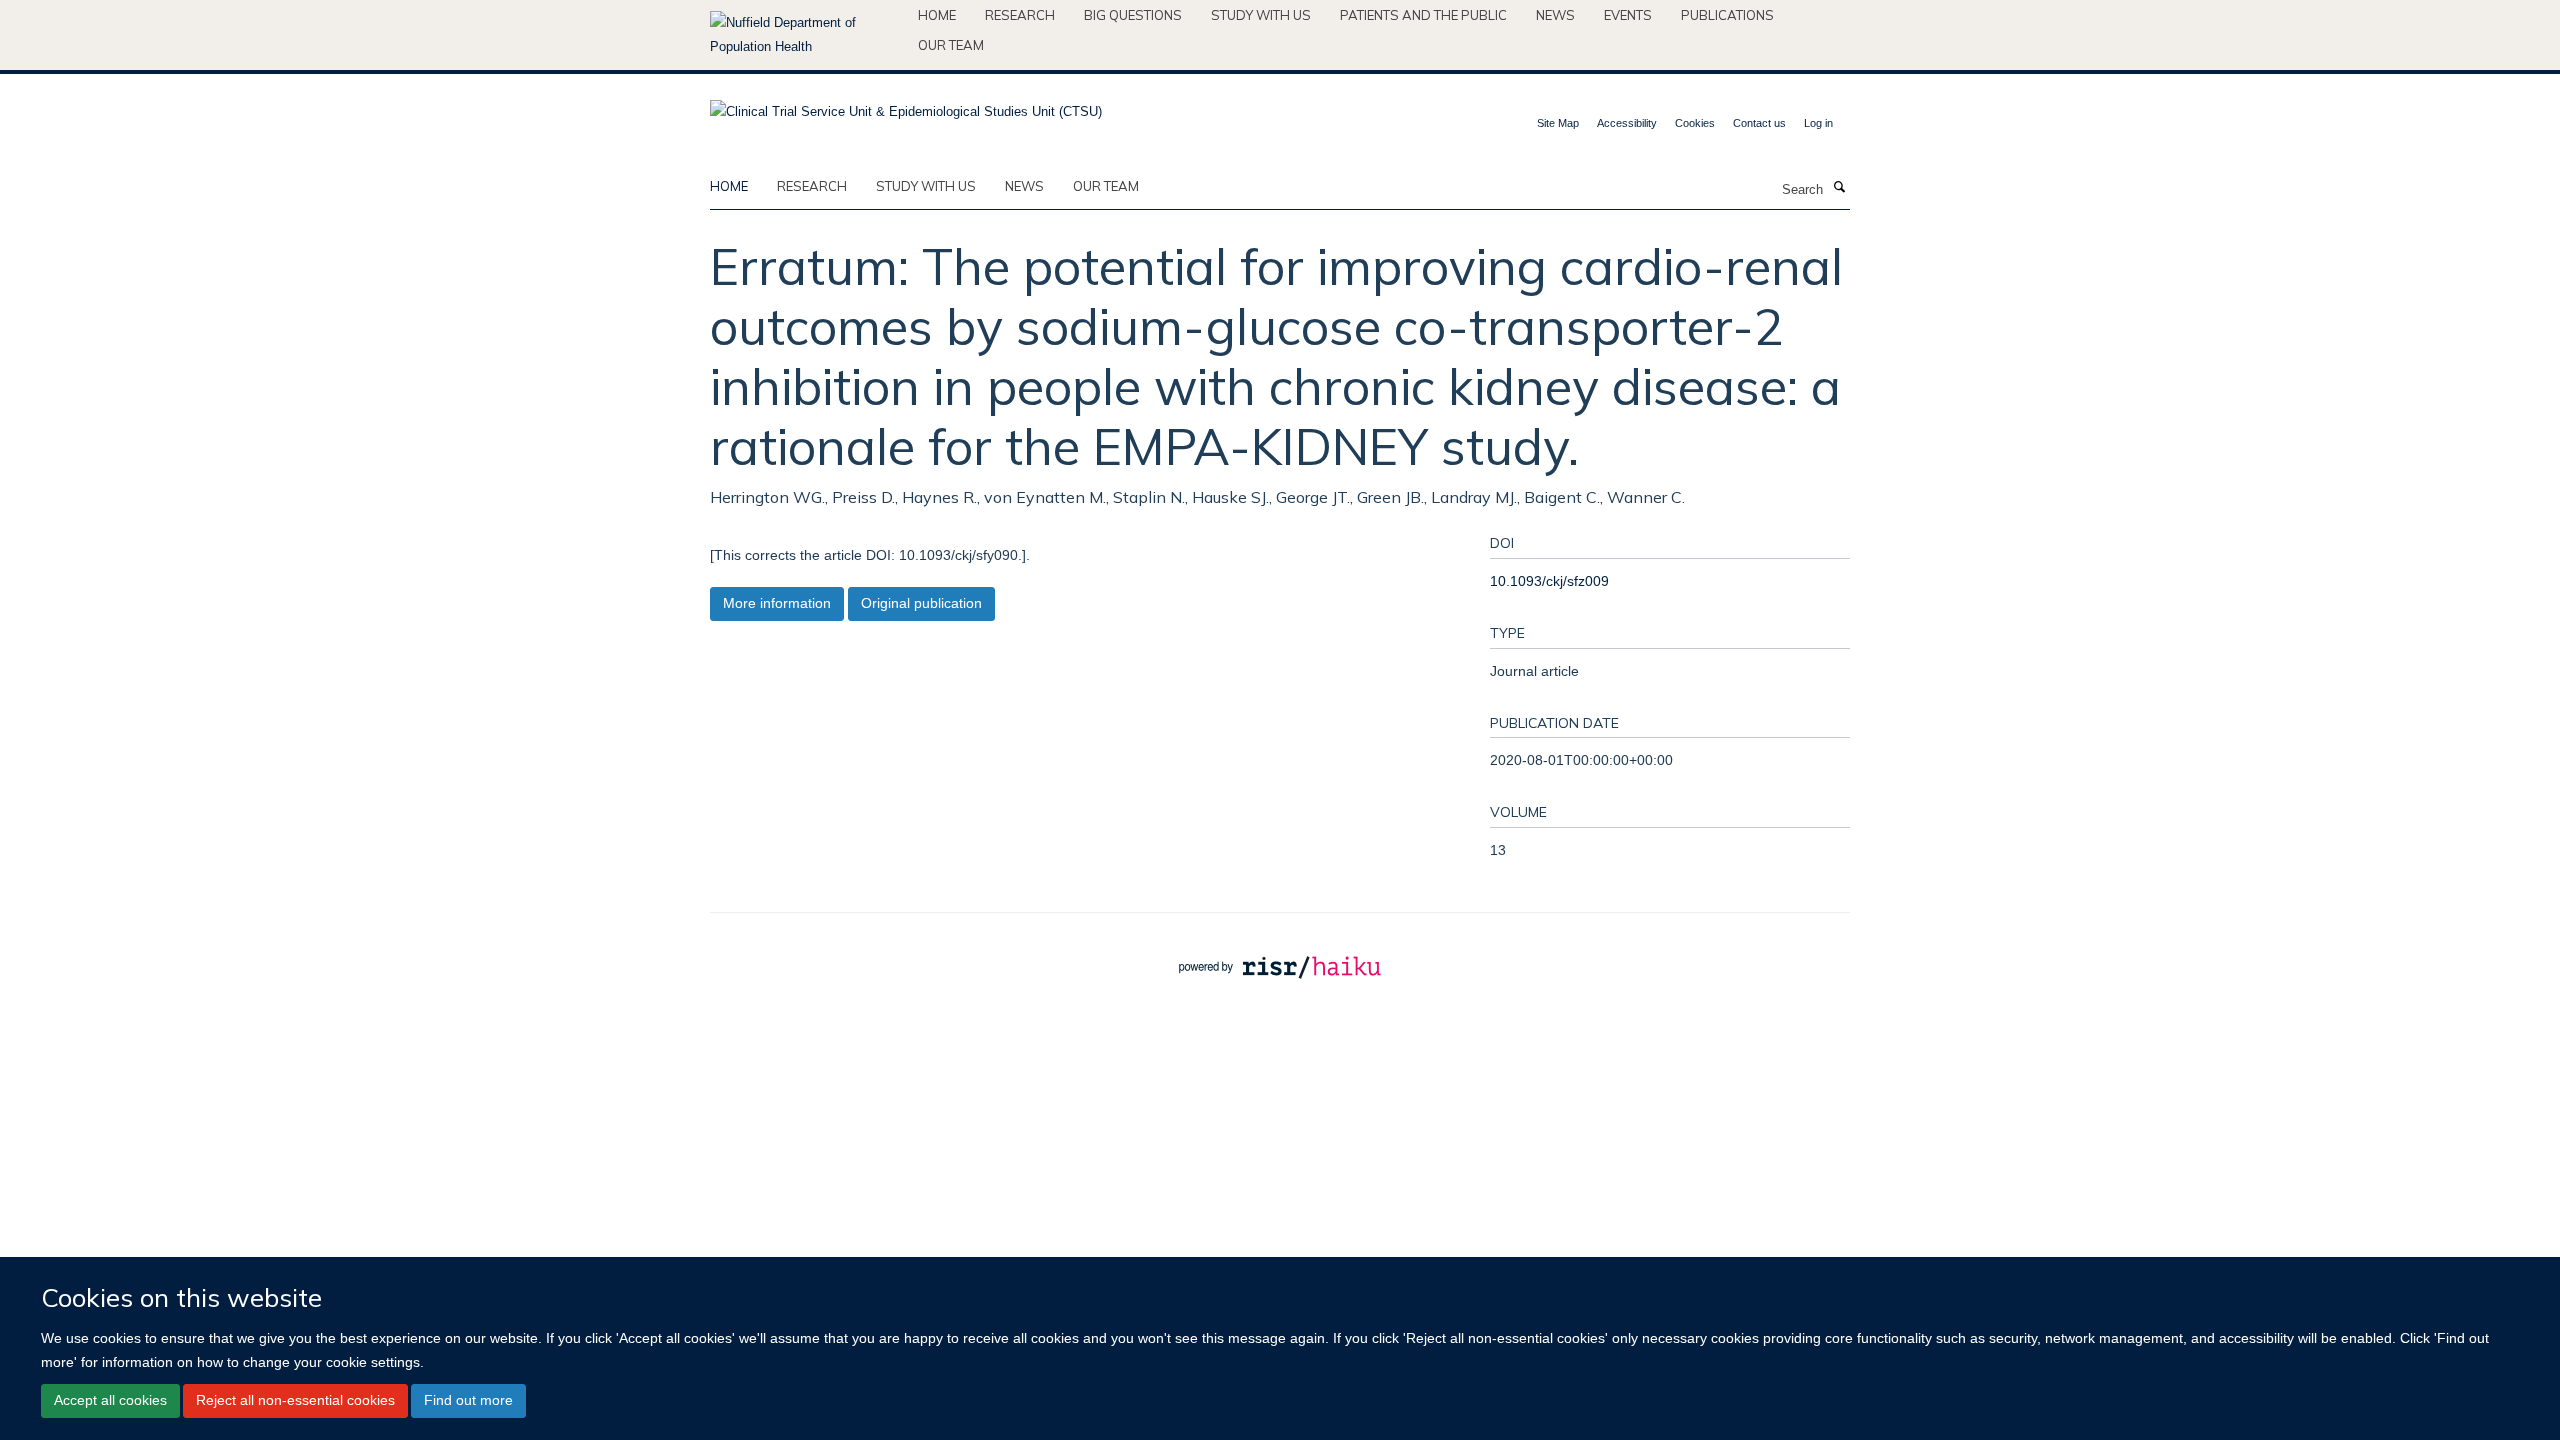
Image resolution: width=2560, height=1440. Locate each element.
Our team (951, 45)
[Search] (1839, 188)
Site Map (1558, 123)
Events (1628, 15)
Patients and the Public (1423, 15)
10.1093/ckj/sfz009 (1549, 581)
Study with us (1261, 15)
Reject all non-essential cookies (295, 1400)
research (812, 186)
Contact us (1759, 123)
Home (937, 15)
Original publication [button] (921, 603)
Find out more (468, 1400)
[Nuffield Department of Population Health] (806, 35)
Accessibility (1627, 123)
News (1555, 15)
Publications (1727, 15)
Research (1020, 15)
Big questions (1133, 15)
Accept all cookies (110, 1400)
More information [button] (777, 603)
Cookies (1695, 123)
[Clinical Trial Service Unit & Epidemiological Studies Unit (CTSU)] (906, 105)
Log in (1818, 123)
